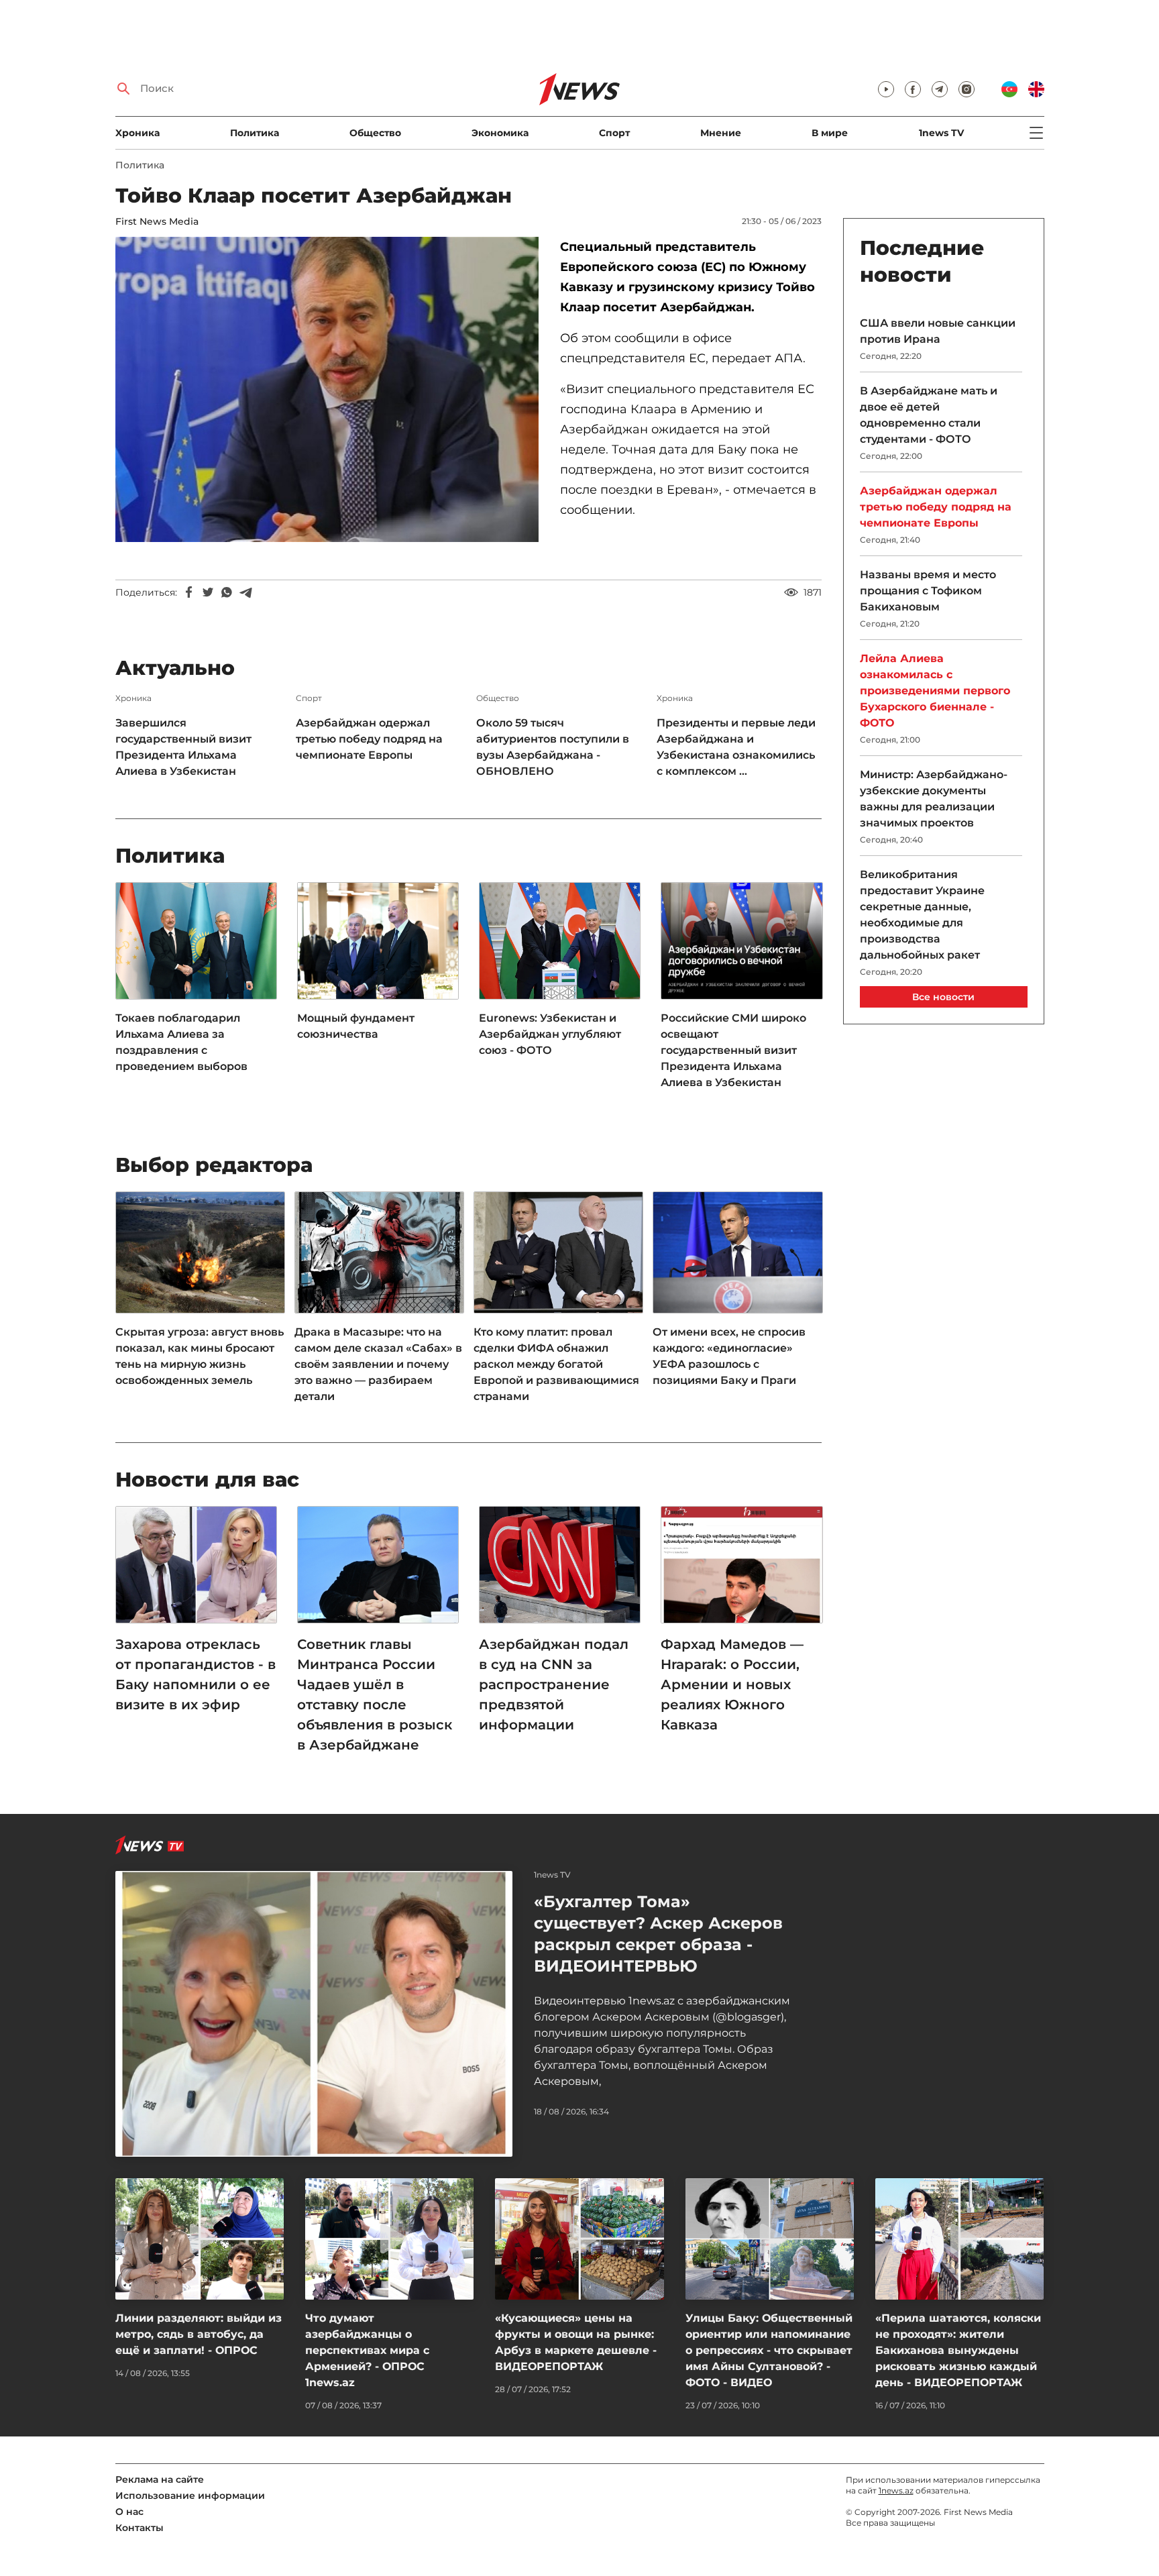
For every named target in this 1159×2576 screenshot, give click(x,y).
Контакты (140, 2528)
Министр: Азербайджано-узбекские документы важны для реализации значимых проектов (934, 799)
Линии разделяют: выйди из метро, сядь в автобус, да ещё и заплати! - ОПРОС (199, 2334)
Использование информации (190, 2495)
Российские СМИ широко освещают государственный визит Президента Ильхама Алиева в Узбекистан (733, 1050)
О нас (129, 2512)
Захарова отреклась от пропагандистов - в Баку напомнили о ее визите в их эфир (196, 1674)
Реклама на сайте (160, 2479)
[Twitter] (208, 592)
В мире (830, 133)
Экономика (500, 133)
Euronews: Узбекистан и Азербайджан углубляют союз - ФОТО (550, 1034)
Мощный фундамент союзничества (356, 1026)
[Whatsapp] (227, 592)
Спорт (614, 133)
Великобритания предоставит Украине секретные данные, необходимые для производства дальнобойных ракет (922, 915)
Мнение (721, 133)
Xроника (137, 133)
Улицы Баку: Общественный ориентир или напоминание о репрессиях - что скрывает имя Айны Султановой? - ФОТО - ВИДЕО (769, 2350)
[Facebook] (189, 592)
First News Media (157, 221)
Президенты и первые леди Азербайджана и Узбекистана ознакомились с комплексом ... (736, 747)
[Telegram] (245, 592)
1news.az (896, 2490)
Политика (255, 133)
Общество (375, 133)
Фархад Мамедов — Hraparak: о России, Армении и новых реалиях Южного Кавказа (732, 1684)
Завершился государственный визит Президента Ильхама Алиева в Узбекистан (183, 747)
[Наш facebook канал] (913, 89)
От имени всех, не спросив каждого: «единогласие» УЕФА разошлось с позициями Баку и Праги (729, 1356)
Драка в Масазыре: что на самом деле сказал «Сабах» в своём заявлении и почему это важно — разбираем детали (378, 1364)
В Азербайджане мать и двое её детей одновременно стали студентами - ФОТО (929, 415)
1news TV (941, 133)
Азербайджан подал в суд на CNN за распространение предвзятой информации (554, 1684)
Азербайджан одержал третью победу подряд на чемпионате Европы (369, 739)
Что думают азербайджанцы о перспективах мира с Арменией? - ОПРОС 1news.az (367, 2350)
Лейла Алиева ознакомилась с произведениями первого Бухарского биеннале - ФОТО (935, 691)
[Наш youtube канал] (886, 89)
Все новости (943, 997)
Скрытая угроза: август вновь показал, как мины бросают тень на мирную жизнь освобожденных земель (200, 1356)
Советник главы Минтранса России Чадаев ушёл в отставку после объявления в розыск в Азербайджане (375, 1695)
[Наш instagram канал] (967, 89)
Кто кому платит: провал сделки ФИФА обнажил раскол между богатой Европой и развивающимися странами (556, 1364)
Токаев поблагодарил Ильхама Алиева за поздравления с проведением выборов (181, 1042)
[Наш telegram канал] (940, 89)
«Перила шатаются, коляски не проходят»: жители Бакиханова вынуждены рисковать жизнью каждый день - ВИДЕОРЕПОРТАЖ (958, 2350)
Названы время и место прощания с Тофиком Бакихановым (928, 591)
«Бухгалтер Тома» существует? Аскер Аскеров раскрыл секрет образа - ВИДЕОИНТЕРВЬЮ (658, 1934)
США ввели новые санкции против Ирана (938, 331)
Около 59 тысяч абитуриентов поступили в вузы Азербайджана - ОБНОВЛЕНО (553, 747)
